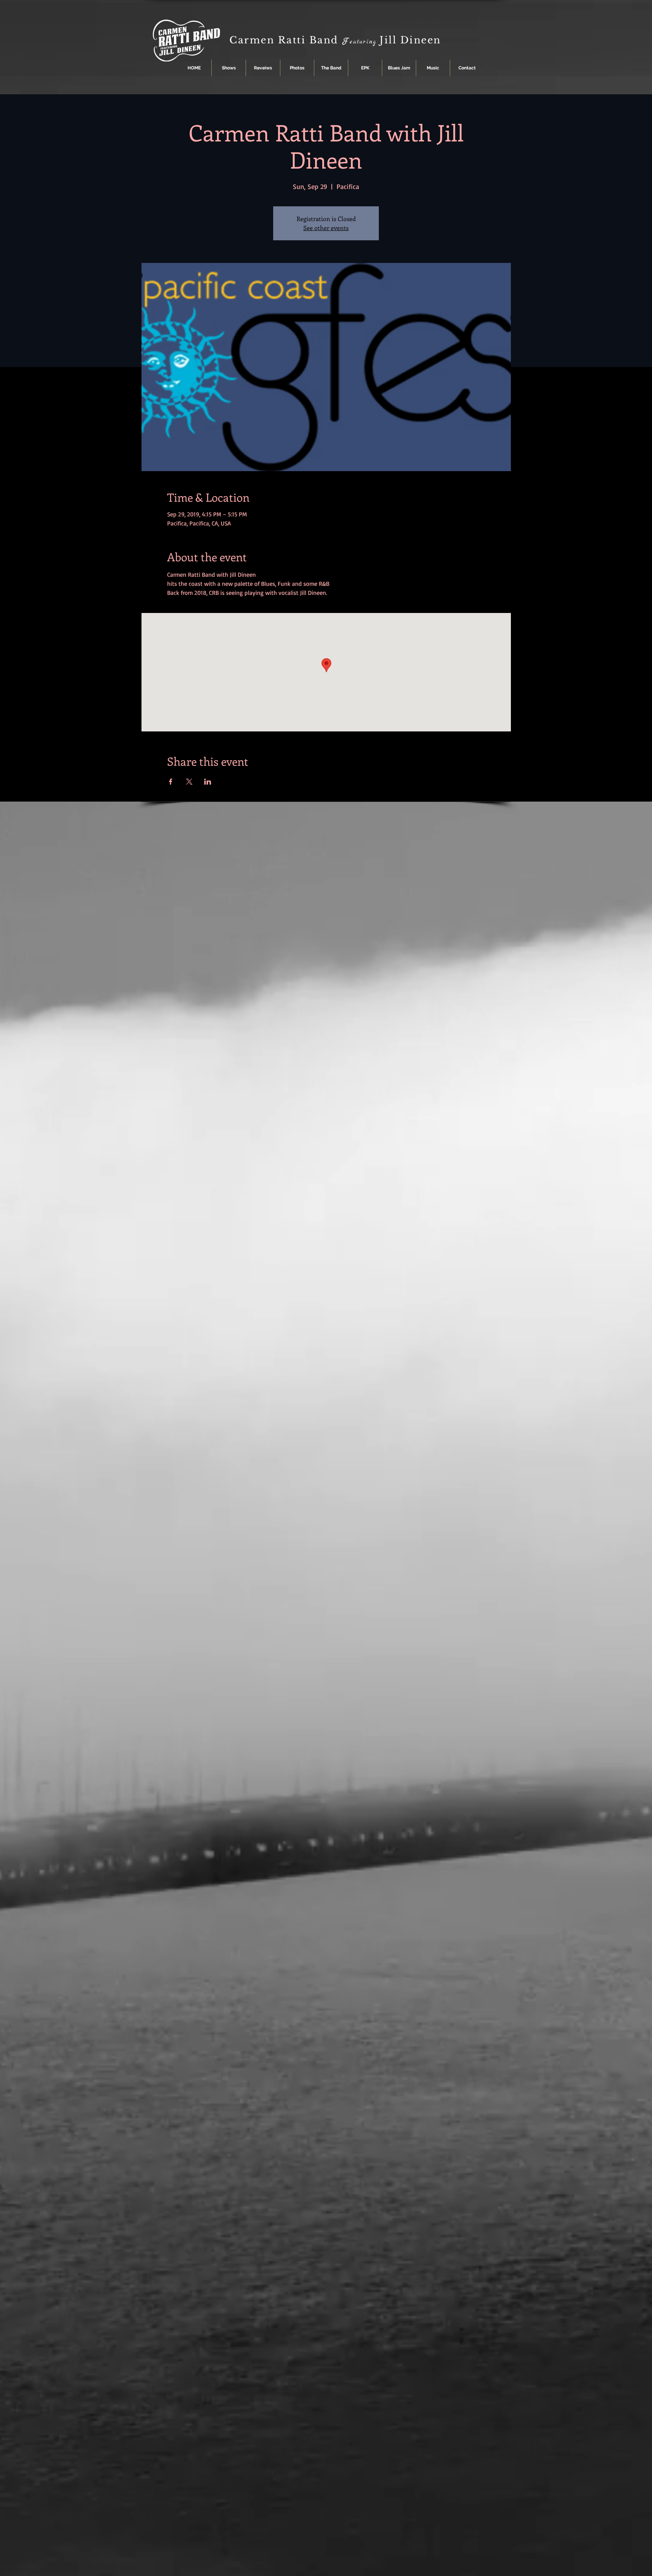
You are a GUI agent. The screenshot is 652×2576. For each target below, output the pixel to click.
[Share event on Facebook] (171, 782)
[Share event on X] (189, 782)
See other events (326, 228)
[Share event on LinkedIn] (208, 782)
